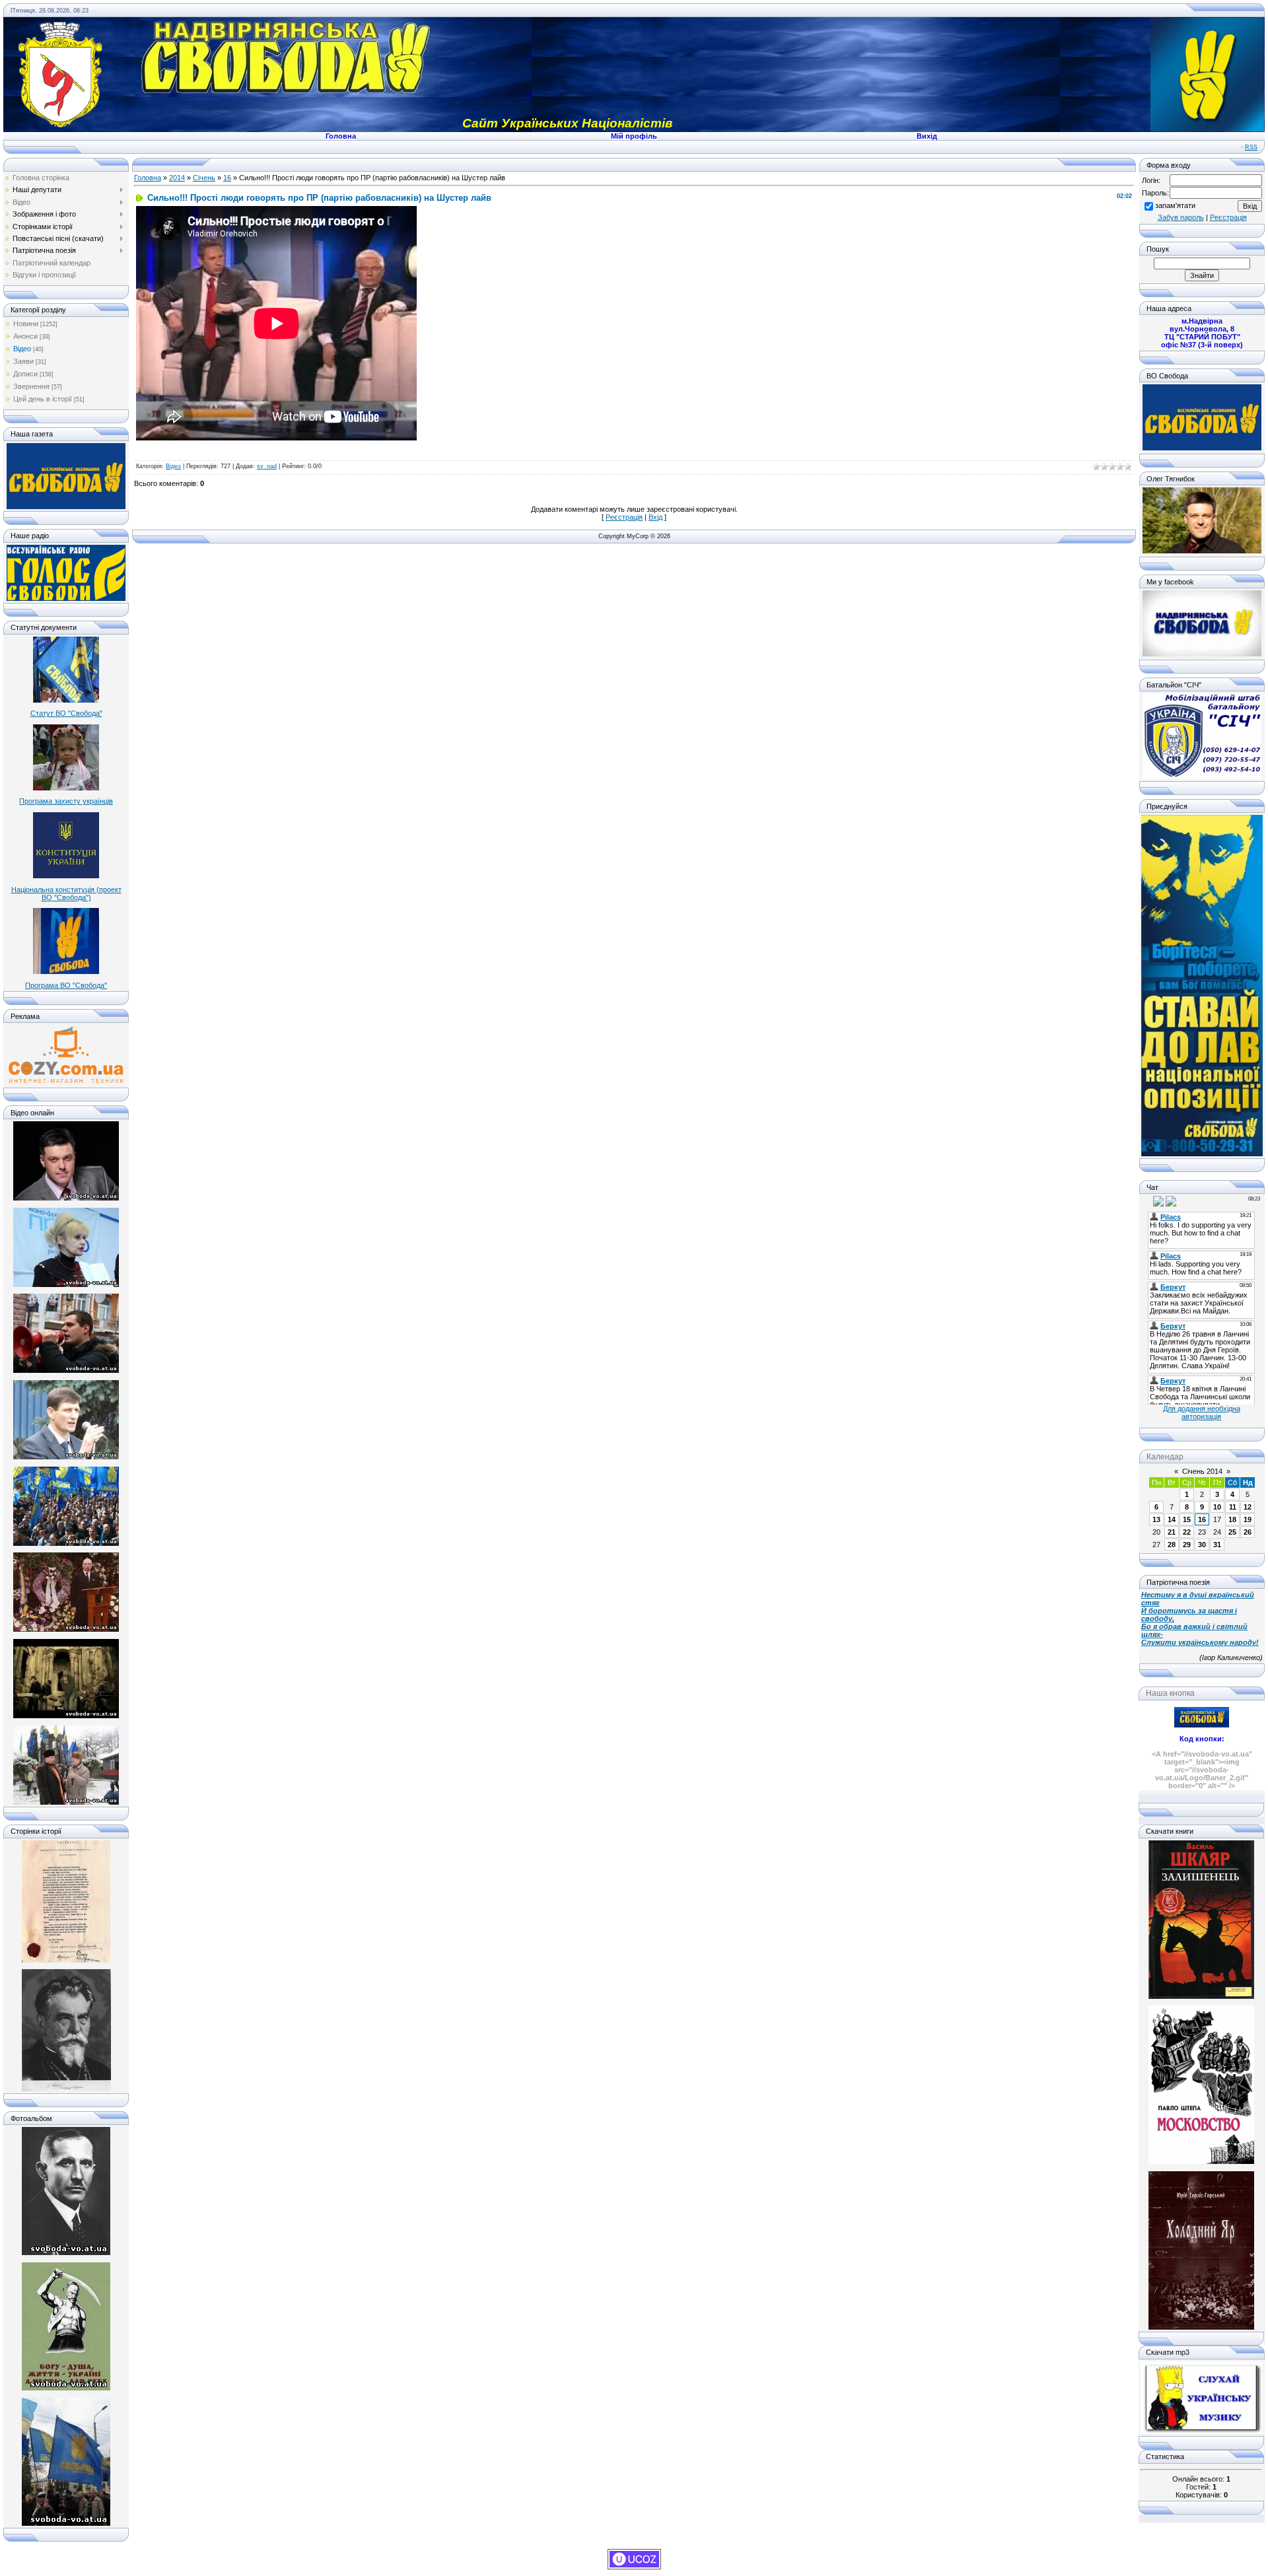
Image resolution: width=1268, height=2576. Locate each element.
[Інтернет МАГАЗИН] (66, 1082)
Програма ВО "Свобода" (66, 985)
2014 (177, 178)
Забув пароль (1181, 217)
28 (1172, 1545)
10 (1217, 1507)
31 (1217, 1545)
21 (1172, 1532)
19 (1248, 1519)
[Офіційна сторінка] (1202, 448)
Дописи (25, 374)
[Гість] (1147, 1201)
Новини (26, 324)
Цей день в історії (43, 399)
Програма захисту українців (66, 801)
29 (1187, 1545)
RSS (1251, 147)
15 (1187, 1519)
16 (227, 178)
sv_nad (267, 466)
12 (1248, 1507)
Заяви (23, 361)
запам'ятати (1175, 205)
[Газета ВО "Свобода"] (66, 506)
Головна (148, 178)
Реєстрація (624, 517)
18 (1232, 1519)
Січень (204, 178)
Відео (22, 349)
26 (1248, 1532)
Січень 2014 (1202, 1471)
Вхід (655, 517)
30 (1202, 1545)
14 (1172, 1519)
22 (1187, 1532)
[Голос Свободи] (66, 598)
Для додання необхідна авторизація (1202, 1412)
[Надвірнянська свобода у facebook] (1202, 654)
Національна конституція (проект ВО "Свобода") (66, 893)
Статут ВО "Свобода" (66, 713)
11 (1233, 1507)
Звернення (31, 386)
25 (1232, 1532)
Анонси (25, 336)
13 (1156, 1519)
